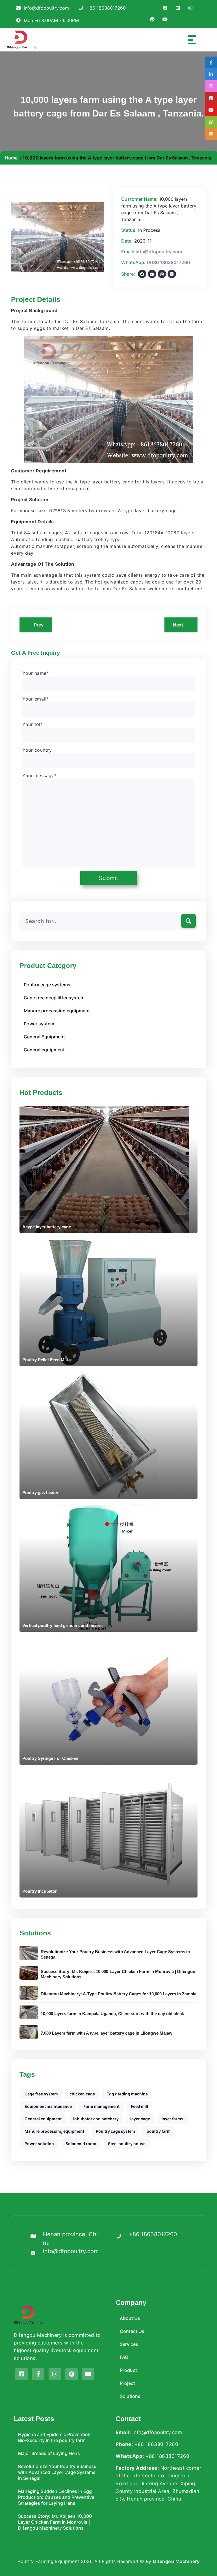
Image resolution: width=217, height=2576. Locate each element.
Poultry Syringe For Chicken (50, 1758)
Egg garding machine (127, 2094)
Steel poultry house (127, 2144)
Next (179, 625)
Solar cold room (81, 2144)
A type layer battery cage (47, 1227)
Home (11, 158)
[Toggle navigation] (188, 40)
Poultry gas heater (40, 1493)
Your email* (36, 699)
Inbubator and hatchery (96, 2119)
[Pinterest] (71, 2374)
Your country (37, 750)
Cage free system (41, 2094)
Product (128, 2370)
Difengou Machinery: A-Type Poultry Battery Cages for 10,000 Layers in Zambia (119, 1994)
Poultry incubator (40, 1891)
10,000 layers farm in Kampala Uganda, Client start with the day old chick (112, 2014)
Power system (39, 1024)
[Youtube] (88, 2374)
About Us (130, 2318)
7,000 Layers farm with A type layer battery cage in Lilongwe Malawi (107, 2033)
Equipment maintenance (48, 2106)
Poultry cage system (115, 2131)
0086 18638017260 (169, 262)
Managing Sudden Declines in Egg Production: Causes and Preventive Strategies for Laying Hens (56, 2497)
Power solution (39, 2144)
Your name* (36, 673)
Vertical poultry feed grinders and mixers (62, 1625)
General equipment (44, 1050)
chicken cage (82, 2094)
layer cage (140, 2119)
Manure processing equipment (57, 1011)
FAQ (124, 2357)
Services (129, 2344)
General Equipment (44, 1037)
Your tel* (32, 724)
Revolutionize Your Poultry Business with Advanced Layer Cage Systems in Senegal (115, 1954)
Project (127, 2383)
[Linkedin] (21, 2374)
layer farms (172, 2119)
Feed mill (140, 2106)
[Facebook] (38, 2374)
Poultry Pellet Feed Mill (45, 1360)
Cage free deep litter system (54, 998)
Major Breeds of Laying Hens (49, 2453)
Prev (38, 625)
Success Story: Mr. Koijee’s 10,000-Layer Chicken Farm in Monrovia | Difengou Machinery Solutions (118, 1974)
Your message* (40, 775)
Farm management (101, 2106)
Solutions (130, 2396)
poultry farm (159, 2131)
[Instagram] (55, 2374)
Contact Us (132, 2331)
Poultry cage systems (47, 985)
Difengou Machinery (176, 2561)
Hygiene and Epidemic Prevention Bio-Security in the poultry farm (54, 2437)
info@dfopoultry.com (159, 252)
